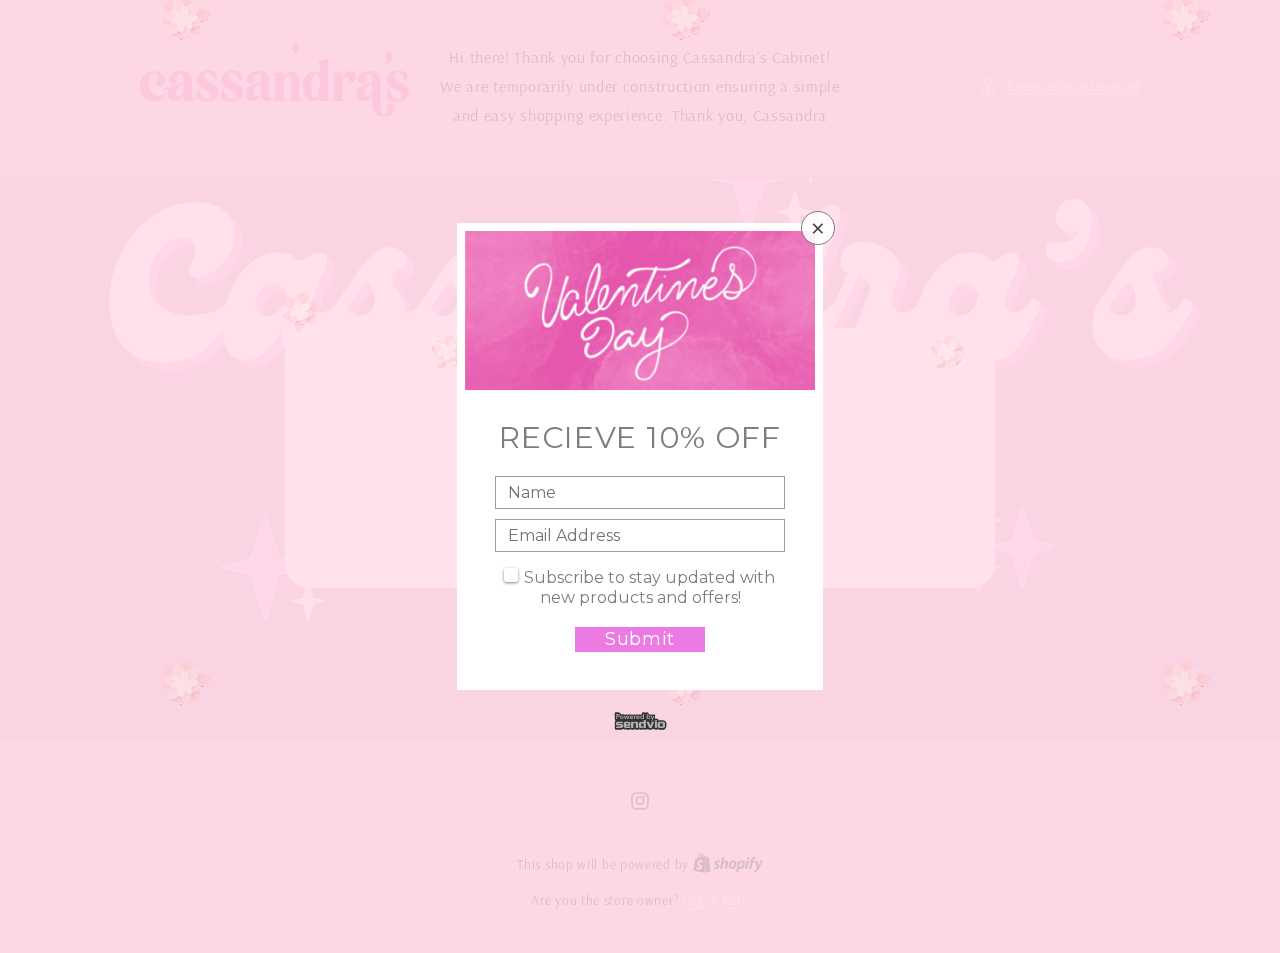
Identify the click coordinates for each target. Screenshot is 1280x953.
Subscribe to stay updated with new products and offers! (649, 587)
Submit (640, 639)
